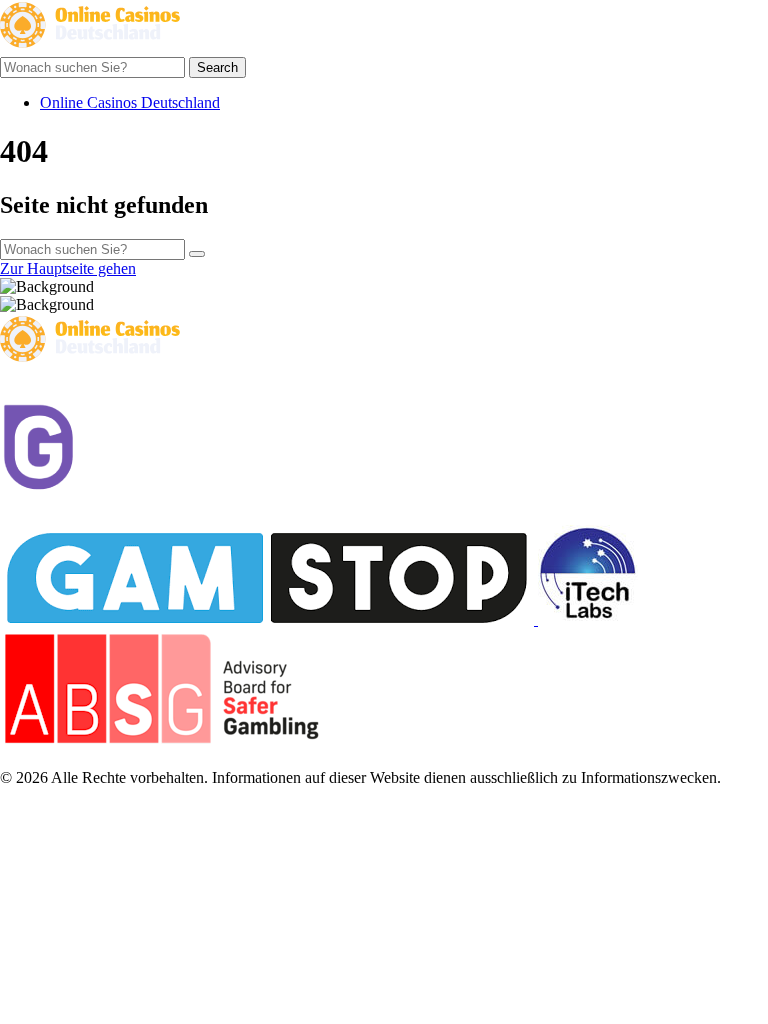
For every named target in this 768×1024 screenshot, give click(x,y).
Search (217, 67)
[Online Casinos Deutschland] (90, 47)
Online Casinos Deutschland (130, 102)
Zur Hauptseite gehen (68, 268)
